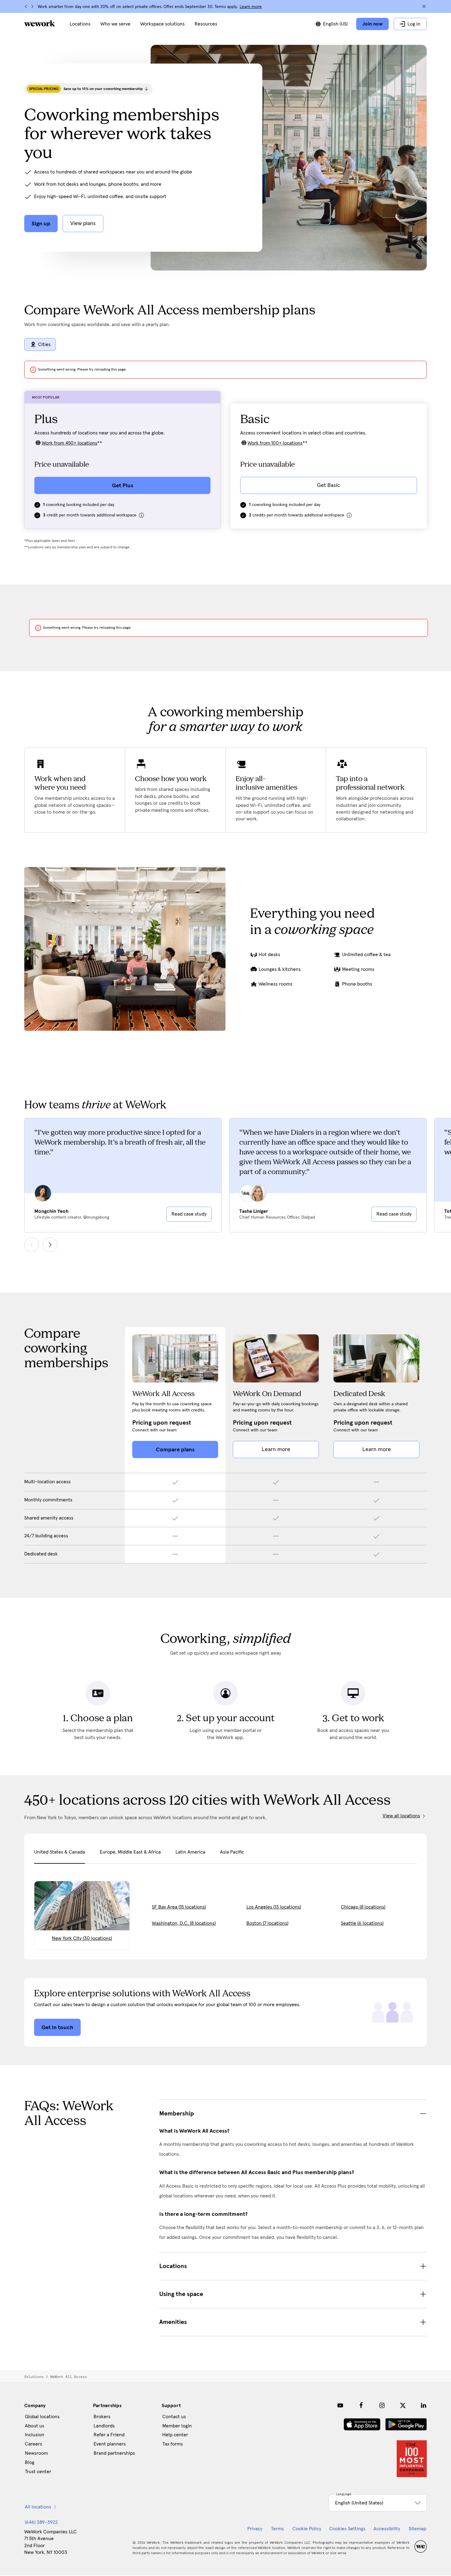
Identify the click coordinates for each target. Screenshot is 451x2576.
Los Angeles (274, 1907)
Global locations (42, 2417)
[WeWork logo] (40, 23)
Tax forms (173, 2444)
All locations (38, 2507)
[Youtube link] (340, 2405)
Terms (277, 2529)
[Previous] (26, 6)
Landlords (104, 2426)
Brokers (102, 2417)
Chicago (363, 1907)
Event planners (110, 2444)
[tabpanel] (225, 1907)
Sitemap (417, 2529)
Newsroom (36, 2453)
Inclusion (35, 2435)
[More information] (141, 515)
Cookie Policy (307, 2529)
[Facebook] (361, 2405)
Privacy (255, 2529)
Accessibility (387, 2529)
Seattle (362, 1923)
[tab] (60, 1856)
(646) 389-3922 (41, 2522)
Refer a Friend (109, 2435)
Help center (175, 2435)
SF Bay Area (179, 1907)
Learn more (251, 7)
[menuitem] (80, 24)
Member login (177, 2426)
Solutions (34, 2377)
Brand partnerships (114, 2453)
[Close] (424, 6)
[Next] (32, 6)
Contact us (174, 2417)
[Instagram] (382, 2405)
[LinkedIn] (424, 2405)
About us (35, 2426)
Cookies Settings (347, 2529)
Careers (33, 2444)
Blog (30, 2462)
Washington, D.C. (184, 1923)
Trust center (38, 2472)
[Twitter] (403, 2405)
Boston (267, 1923)
